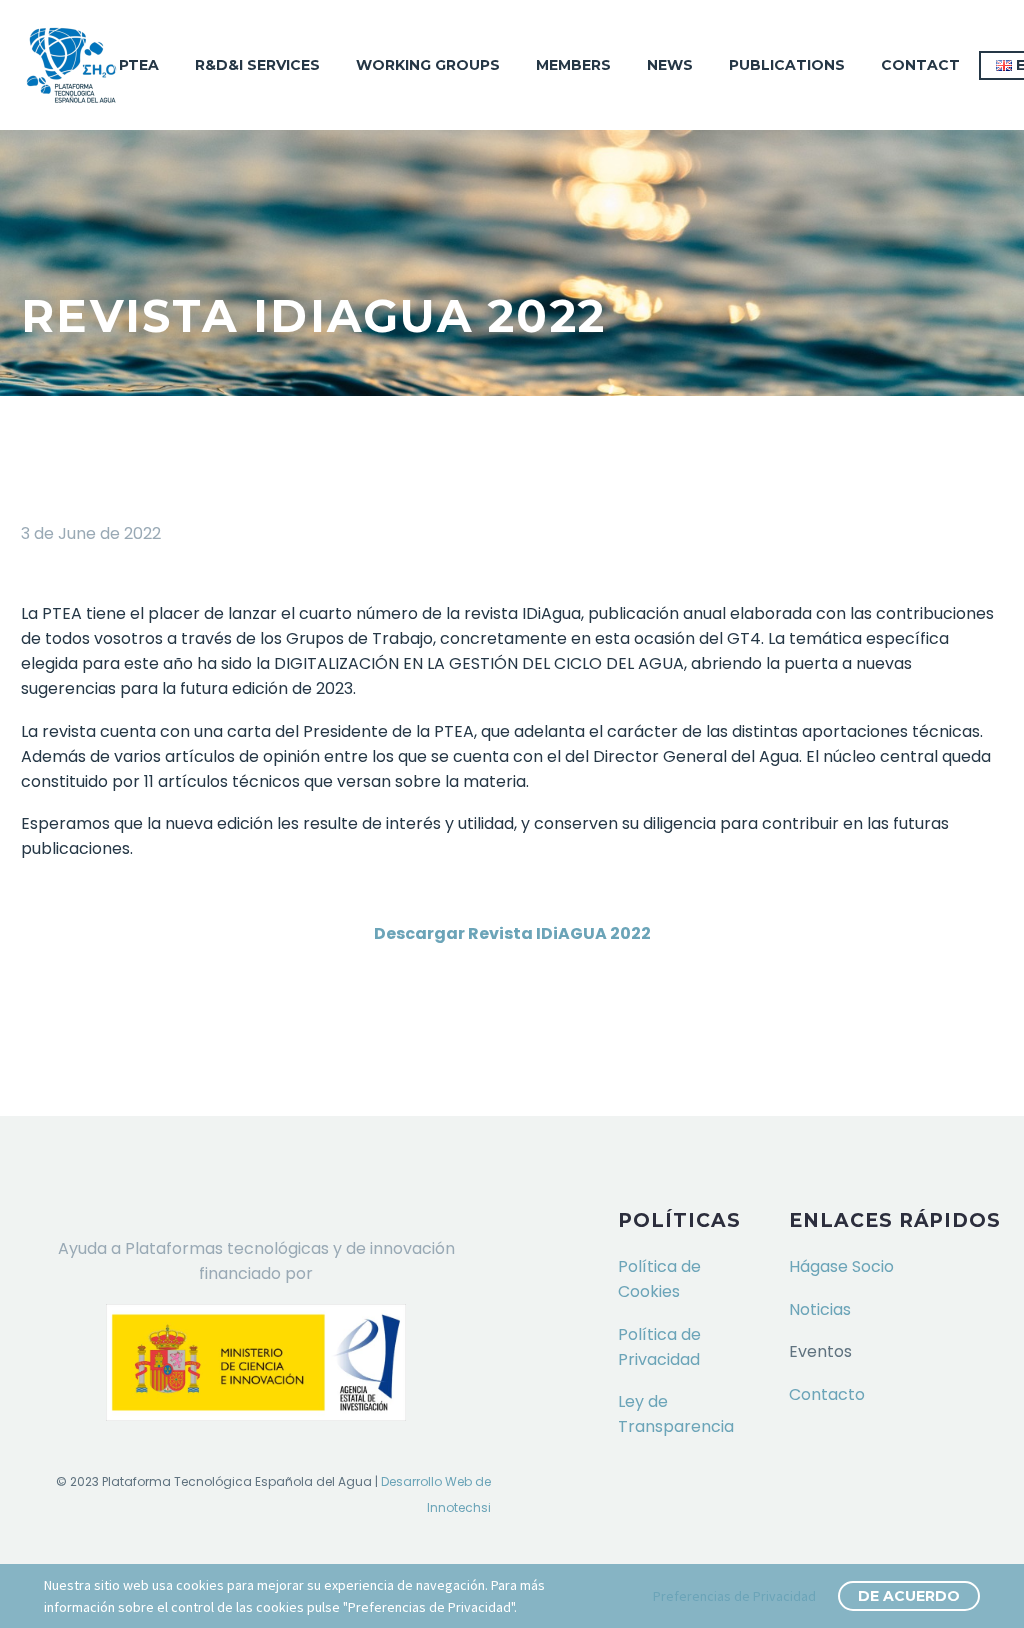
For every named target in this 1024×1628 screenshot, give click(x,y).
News (670, 65)
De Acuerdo (909, 1596)
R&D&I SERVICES (257, 65)
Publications (787, 65)
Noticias (820, 1309)
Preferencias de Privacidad (734, 1596)
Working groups (428, 65)
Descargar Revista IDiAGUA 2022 (512, 933)
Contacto (827, 1394)
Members (573, 65)
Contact (920, 65)
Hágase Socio (841, 1266)
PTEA (139, 65)
